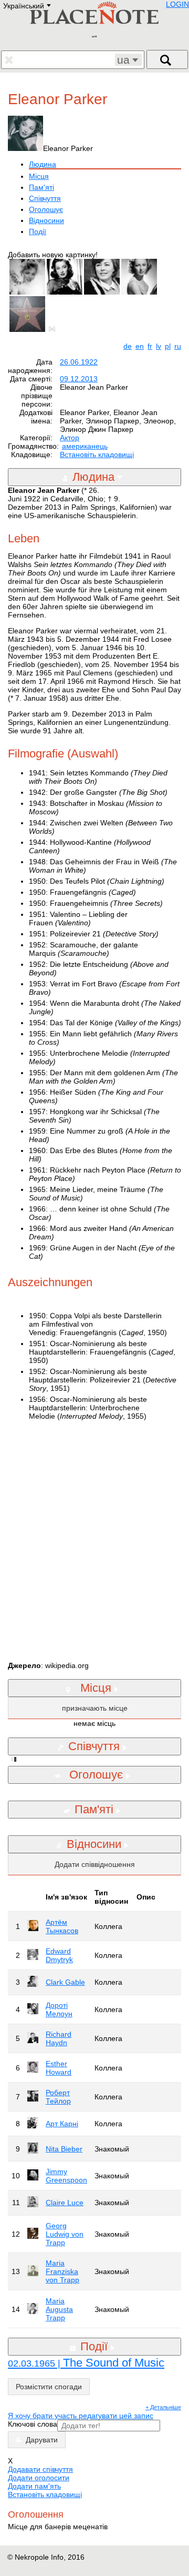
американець (85, 446)
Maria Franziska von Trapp (62, 2271)
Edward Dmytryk (59, 1955)
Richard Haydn (59, 2038)
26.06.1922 (79, 362)
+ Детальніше (163, 2407)
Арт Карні (62, 2124)
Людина (43, 164)
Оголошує (46, 209)
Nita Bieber (64, 2149)
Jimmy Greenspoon (66, 2176)
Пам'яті (41, 187)
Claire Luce (65, 2203)
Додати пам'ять (34, 2486)
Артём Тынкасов (62, 1926)
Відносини (46, 220)
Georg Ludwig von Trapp (65, 2234)
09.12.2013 (79, 379)
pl (168, 346)
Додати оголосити (39, 2478)
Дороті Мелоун (59, 2009)
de (128, 346)
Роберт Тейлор (58, 2097)
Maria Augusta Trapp (59, 2309)
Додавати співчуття (40, 2469)
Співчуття (45, 198)
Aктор (70, 438)
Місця (39, 176)
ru (178, 346)
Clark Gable (65, 1982)
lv (159, 346)
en (140, 346)
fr (150, 346)
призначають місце (95, 1708)
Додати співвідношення (95, 1864)
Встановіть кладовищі (97, 454)
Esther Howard (59, 2068)
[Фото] (54, 329)
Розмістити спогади (49, 2387)
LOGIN (177, 4)
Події (38, 231)
